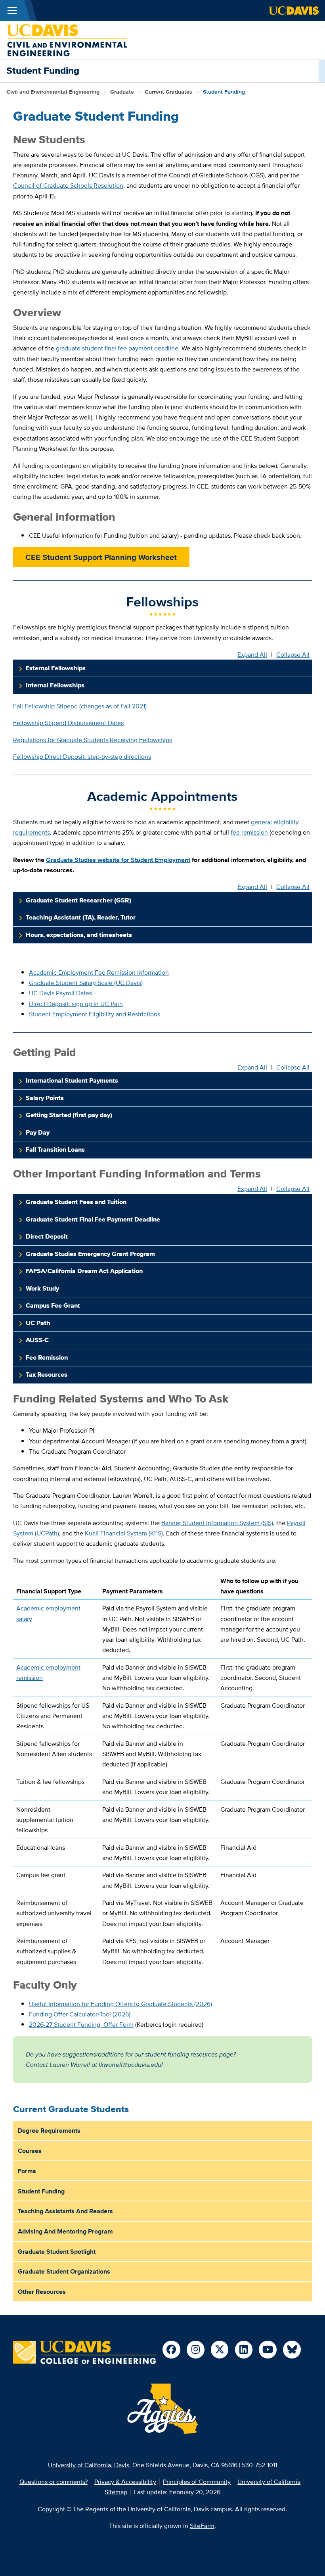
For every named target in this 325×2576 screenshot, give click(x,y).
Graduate (122, 92)
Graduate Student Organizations (64, 2271)
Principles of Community (197, 2482)
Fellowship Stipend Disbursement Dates (68, 723)
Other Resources (42, 2291)
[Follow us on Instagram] (196, 2350)
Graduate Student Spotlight (57, 2251)
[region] (162, 1771)
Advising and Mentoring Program (65, 2231)
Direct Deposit (47, 1236)
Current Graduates (168, 92)
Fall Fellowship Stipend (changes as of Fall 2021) (80, 706)
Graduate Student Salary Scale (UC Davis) (86, 983)
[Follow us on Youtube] (268, 2350)
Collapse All (293, 655)
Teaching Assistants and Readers (65, 2211)
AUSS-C (37, 1340)
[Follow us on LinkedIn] (244, 2350)
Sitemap (116, 2492)
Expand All (252, 655)
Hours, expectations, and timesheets (79, 935)
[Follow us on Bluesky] (292, 2350)
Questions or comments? (54, 2482)
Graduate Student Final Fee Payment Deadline (93, 1219)
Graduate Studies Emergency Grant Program (90, 1254)
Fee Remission (47, 1357)
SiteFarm (202, 2526)
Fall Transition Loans (55, 1149)
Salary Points (45, 1098)
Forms (27, 2171)
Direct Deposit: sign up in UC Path (76, 1004)
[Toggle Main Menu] (12, 11)
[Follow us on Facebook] (171, 2350)
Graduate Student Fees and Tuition (76, 1202)
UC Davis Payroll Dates (60, 993)
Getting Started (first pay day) (69, 1115)
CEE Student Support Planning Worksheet (101, 557)
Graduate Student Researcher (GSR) (78, 900)
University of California (269, 2482)
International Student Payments (72, 1080)
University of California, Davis (89, 2465)
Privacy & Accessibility (125, 2482)
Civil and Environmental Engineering (53, 92)
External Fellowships (56, 668)
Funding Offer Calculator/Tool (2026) (80, 2014)
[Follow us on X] (220, 2350)
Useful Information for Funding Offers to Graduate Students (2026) (120, 2004)
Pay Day (38, 1132)
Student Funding (41, 2191)
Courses (30, 2151)
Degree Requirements (49, 2130)
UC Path (38, 1323)
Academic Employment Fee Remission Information (99, 972)
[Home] (67, 39)
